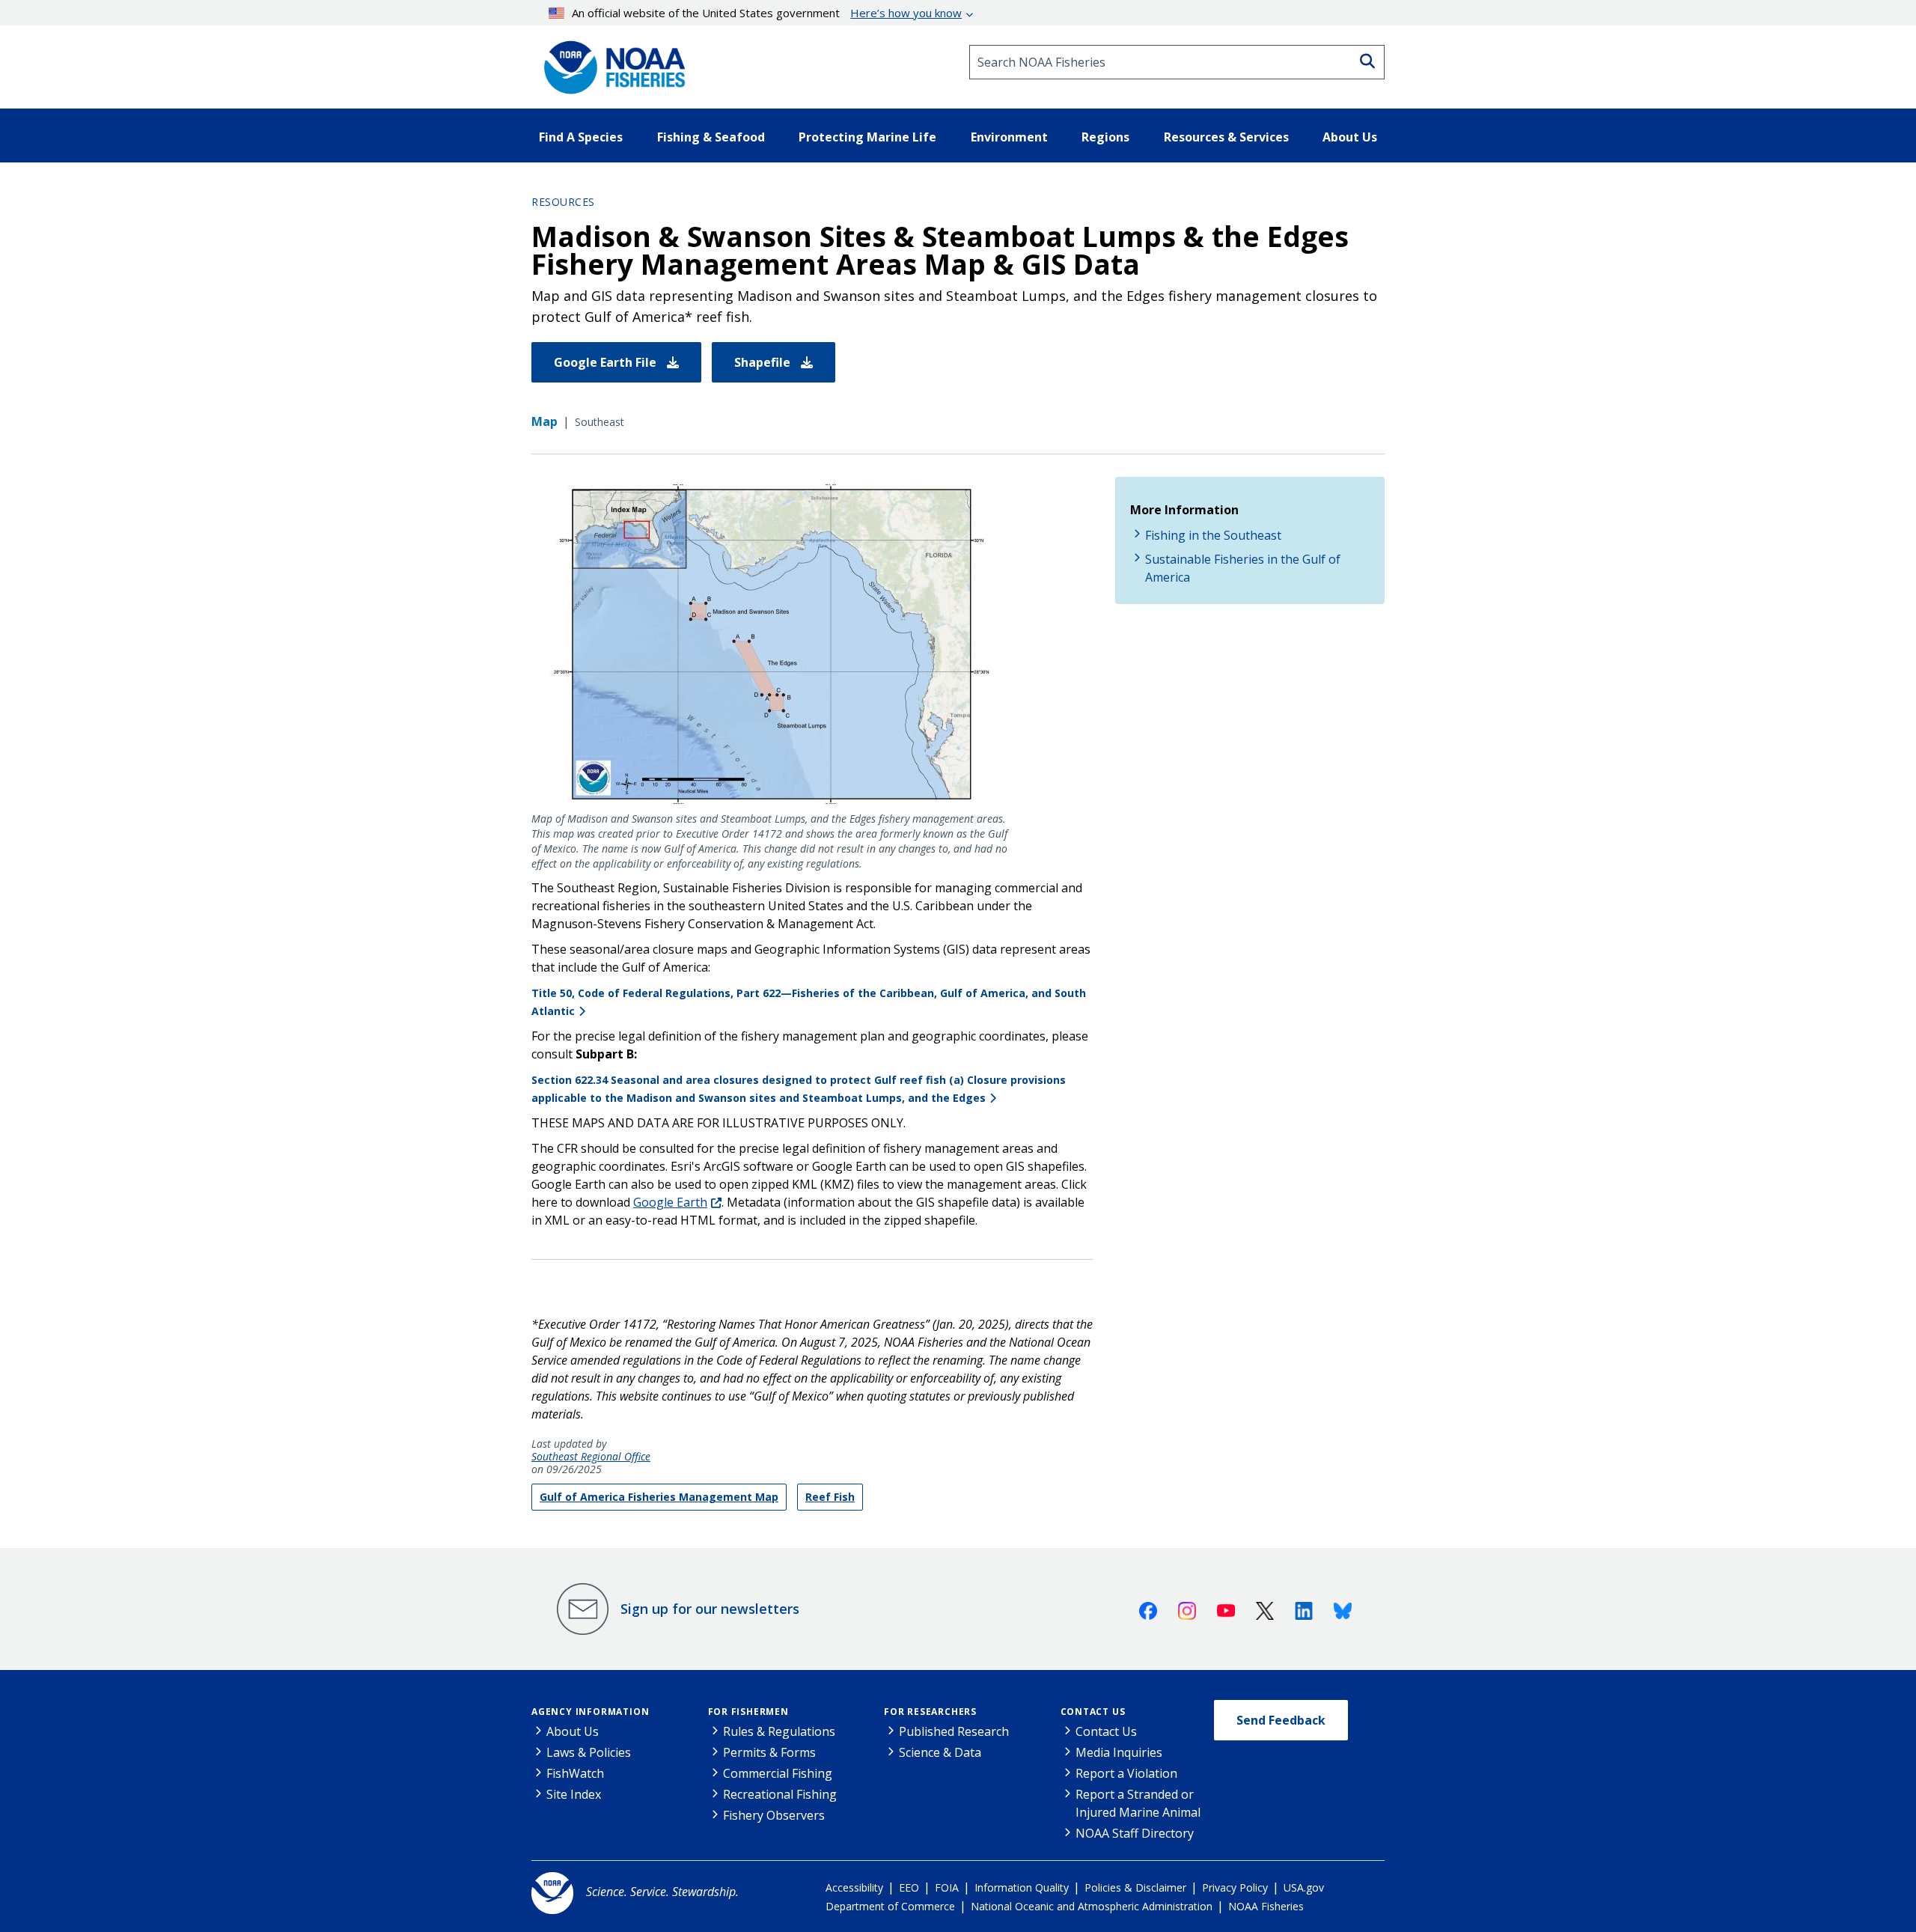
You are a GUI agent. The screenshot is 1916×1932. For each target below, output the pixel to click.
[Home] (610, 62)
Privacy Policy (1235, 1887)
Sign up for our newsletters (710, 1609)
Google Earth (670, 1202)
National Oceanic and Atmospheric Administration (1092, 1906)
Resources (563, 202)
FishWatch (575, 1773)
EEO (909, 1887)
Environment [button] (1009, 137)
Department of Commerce (890, 1906)
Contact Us (1093, 1712)
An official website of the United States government (767, 13)
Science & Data (940, 1752)
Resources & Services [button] (1226, 137)
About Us (573, 1731)
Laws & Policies (589, 1752)
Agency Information (590, 1712)
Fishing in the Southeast (1213, 535)
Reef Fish (830, 1497)
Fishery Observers (774, 1815)
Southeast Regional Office (591, 1457)
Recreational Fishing (780, 1794)
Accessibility (854, 1887)
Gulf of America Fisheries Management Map (659, 1497)
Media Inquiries (1119, 1752)
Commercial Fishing (778, 1773)
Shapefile (764, 362)
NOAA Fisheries (1266, 1906)
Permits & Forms (769, 1752)
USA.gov (1304, 1887)
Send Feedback (1281, 1720)
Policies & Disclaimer (1135, 1887)
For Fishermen (748, 1712)
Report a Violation (1126, 1773)
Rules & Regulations (779, 1731)
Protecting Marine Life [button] (867, 137)
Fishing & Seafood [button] (711, 137)
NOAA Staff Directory (1135, 1833)
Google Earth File (607, 362)
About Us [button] (1350, 137)
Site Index (574, 1794)
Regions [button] (1105, 137)
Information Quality (1022, 1887)
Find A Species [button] (581, 137)
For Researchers (930, 1712)
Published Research (954, 1731)
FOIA (947, 1887)
